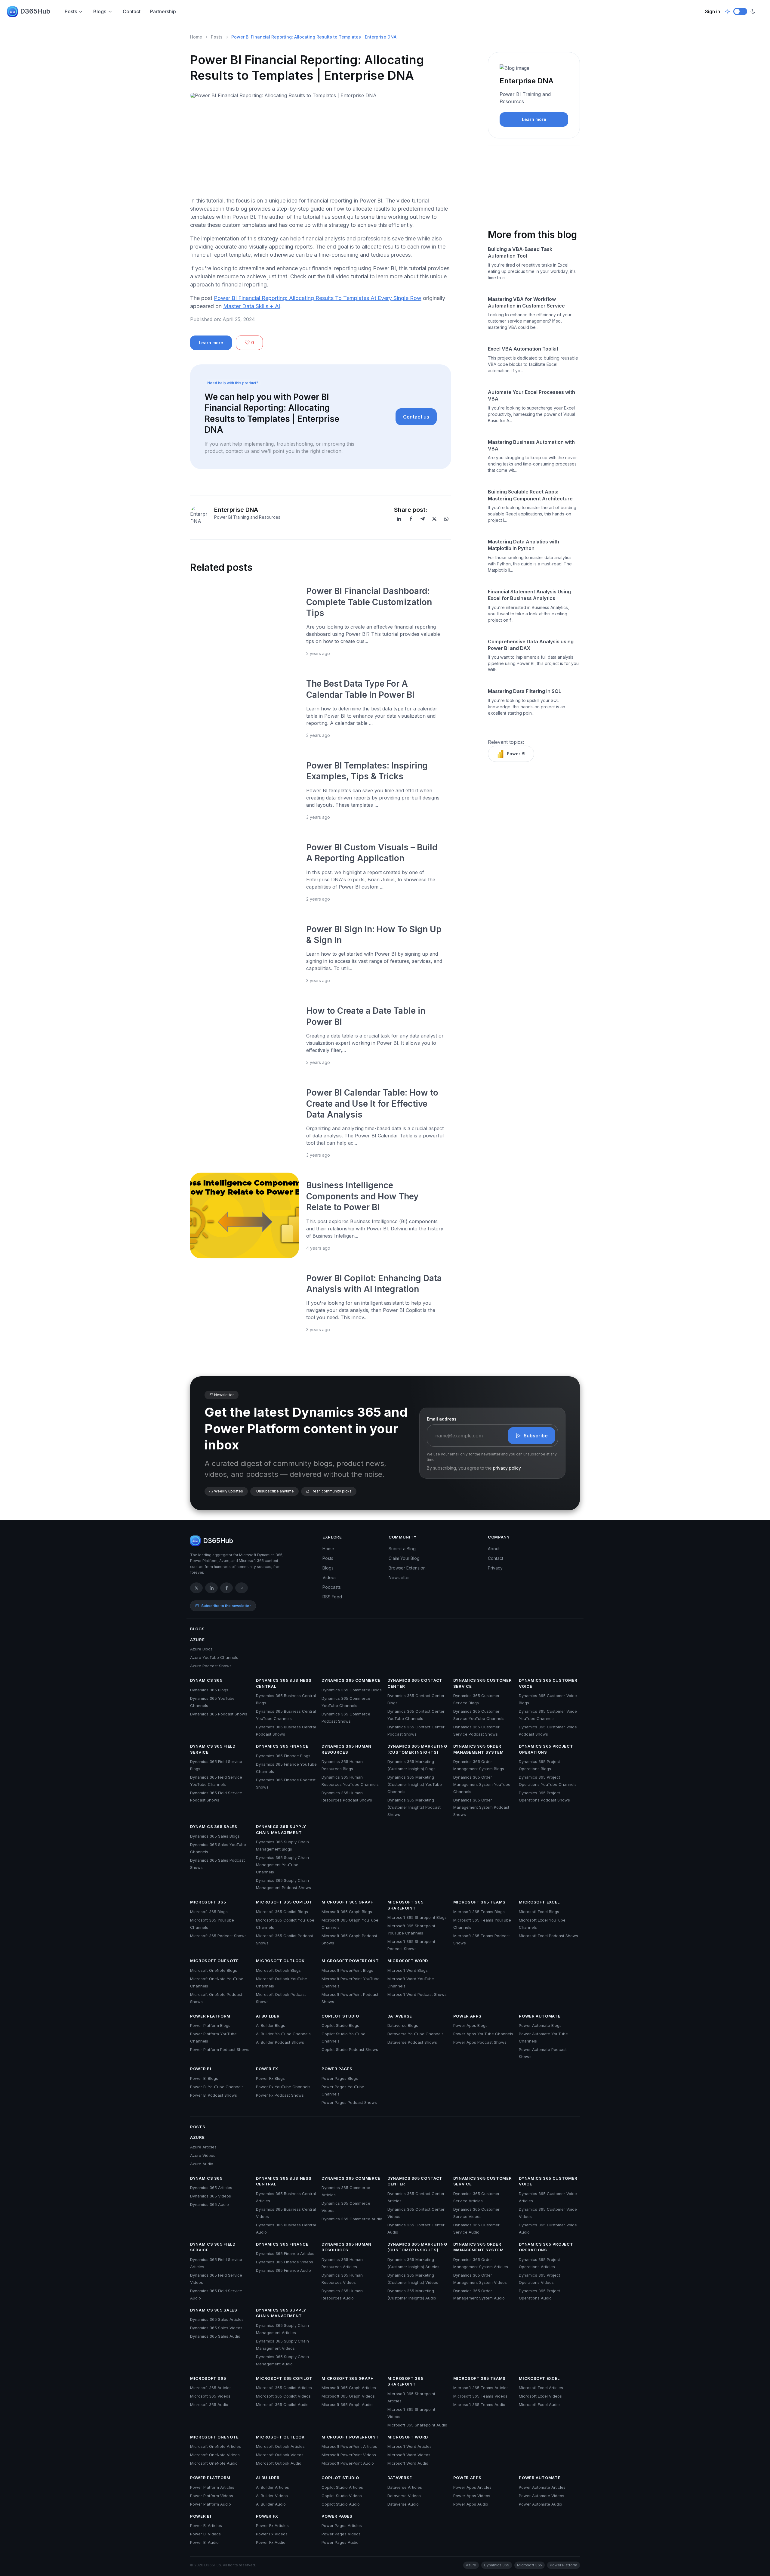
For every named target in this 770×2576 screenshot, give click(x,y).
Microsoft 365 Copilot (284, 1902)
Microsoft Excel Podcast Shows (548, 1936)
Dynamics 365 (206, 1680)
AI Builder (268, 2016)
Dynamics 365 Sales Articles (217, 2319)
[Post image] (245, 621)
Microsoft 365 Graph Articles (349, 2388)
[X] (434, 519)
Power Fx (267, 2069)
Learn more (211, 343)
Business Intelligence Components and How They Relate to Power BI (362, 1196)
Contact (132, 11)
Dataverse (400, 2016)
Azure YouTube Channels (214, 1657)
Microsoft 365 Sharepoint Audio (417, 2425)
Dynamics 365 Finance (282, 1746)
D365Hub (35, 11)
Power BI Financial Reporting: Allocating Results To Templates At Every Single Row (318, 298)
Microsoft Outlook (280, 1961)
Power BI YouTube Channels (217, 2087)
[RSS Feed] (242, 1588)
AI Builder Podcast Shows (280, 2042)
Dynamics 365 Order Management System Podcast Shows (481, 1807)
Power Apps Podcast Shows (480, 2042)
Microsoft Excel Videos (540, 2396)
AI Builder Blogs (271, 2025)
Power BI (516, 754)
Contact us (416, 417)
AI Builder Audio (271, 2504)
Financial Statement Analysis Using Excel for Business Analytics (529, 595)
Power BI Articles (206, 2525)
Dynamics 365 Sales (214, 1826)
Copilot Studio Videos (342, 2496)
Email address (442, 1419)
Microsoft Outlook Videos (280, 2455)
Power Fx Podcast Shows (280, 2095)
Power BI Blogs (204, 2078)
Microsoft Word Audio (408, 2463)
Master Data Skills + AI (252, 306)
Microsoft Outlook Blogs (278, 1970)
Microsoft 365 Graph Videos (348, 2396)
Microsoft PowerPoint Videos (349, 2455)
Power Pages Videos (341, 2534)
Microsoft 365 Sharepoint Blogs (417, 1917)
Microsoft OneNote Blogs (214, 1970)
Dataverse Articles (405, 2487)
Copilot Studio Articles (342, 2487)
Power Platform (210, 2016)
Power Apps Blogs (470, 2025)
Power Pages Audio (340, 2542)
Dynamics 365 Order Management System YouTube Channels (482, 1784)
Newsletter (399, 1577)
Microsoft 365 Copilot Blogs (282, 1912)
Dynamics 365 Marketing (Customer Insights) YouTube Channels (415, 1784)
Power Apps (468, 2016)
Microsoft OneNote (214, 1961)
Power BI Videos (205, 2534)
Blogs (100, 11)
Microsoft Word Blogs (408, 1970)
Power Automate (540, 2016)
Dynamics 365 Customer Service (483, 1683)
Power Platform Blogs (210, 2025)
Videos (330, 1577)
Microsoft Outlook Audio (279, 2463)
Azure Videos (203, 2155)
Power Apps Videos (472, 2496)
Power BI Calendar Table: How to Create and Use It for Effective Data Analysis (372, 1104)
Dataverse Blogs (403, 2025)
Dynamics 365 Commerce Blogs (352, 1690)
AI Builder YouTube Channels (283, 2034)
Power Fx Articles (272, 2525)
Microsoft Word (408, 1961)
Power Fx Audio (271, 2542)
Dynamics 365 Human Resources (346, 1749)
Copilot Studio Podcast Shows (350, 2049)
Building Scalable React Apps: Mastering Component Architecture (530, 495)
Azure (197, 1640)
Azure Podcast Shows (211, 1666)
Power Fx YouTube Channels (283, 2087)
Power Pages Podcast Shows (349, 2102)
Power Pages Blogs (340, 2078)
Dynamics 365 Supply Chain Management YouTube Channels (282, 1865)
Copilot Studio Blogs (340, 2025)
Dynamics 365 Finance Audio (283, 2270)
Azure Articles (203, 2147)
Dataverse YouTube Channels (416, 2034)
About (494, 1549)
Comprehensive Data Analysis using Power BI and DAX (531, 645)
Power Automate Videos (542, 2496)
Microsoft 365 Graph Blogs (347, 1912)
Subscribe (536, 1436)
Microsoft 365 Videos (210, 2396)
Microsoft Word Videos (409, 2455)
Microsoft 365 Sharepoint (405, 1905)
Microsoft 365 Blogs (209, 1912)
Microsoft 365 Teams (479, 1902)
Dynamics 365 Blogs (209, 1690)
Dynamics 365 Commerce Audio (352, 2219)
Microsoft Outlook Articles (280, 2446)
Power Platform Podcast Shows (220, 2049)
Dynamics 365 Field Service (213, 1749)
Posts (71, 11)
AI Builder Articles (273, 2487)
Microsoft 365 (208, 1902)
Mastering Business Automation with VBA (531, 445)
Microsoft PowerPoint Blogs (347, 1970)
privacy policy (507, 1468)
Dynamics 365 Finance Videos (285, 2262)
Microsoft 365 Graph (348, 1902)
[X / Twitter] (196, 1588)
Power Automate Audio (541, 2504)
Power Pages (337, 2069)
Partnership (163, 11)
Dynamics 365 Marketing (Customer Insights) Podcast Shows (414, 1807)
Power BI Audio (204, 2542)
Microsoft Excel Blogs (539, 1912)
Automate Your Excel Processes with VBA (531, 395)
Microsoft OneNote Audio (214, 2463)
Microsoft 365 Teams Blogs (479, 1912)
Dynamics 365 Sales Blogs (215, 1836)
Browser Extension (407, 1568)
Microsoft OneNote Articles (216, 2446)
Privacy (495, 1568)
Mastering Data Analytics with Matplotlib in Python (524, 545)
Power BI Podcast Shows (214, 2095)
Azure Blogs (201, 1649)
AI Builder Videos (272, 2496)
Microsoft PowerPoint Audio (348, 2463)
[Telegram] (423, 519)
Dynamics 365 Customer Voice (548, 1683)
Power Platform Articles (212, 2487)
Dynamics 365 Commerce (351, 1680)
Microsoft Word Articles (410, 2446)
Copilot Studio (340, 2016)
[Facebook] (411, 519)
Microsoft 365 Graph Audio (347, 2404)
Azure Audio (202, 2164)
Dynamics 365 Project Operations (546, 1749)
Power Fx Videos (272, 2534)
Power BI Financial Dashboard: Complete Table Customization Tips (369, 602)
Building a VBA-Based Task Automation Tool (520, 252)
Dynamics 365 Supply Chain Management (281, 1829)
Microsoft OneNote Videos (215, 2455)
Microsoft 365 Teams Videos (480, 2396)
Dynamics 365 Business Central (284, 1683)
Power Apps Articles (472, 2487)
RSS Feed (332, 1597)
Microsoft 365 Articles (211, 2388)
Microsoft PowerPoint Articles (349, 2446)
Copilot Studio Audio (341, 2504)
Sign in (713, 11)
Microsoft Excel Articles (541, 2388)
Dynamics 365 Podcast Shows (219, 1714)
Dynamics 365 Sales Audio (215, 2336)
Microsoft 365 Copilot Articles (284, 2388)
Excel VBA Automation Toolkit (523, 349)
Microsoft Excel (539, 1902)
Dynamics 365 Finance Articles (285, 2253)
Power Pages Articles (342, 2525)
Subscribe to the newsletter (226, 1606)
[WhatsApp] (446, 519)
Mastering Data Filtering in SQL (525, 691)
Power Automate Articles (542, 2487)
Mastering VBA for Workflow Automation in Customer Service (526, 302)
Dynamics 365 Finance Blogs (283, 1756)
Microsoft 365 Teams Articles (481, 2388)
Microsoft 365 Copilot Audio (282, 2404)
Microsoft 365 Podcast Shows (218, 1936)
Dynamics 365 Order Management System (479, 1749)
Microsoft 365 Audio (209, 2404)
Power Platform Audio (211, 2504)
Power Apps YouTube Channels (483, 2034)
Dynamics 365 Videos (211, 2196)
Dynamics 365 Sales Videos (216, 2328)
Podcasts (332, 1587)
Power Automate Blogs (540, 2025)
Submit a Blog (402, 1549)
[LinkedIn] (399, 519)
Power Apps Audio (471, 2504)
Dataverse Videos (404, 2496)
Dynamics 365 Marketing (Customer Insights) (417, 1749)
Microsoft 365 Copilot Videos (283, 2396)
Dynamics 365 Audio (209, 2204)
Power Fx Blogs (270, 2078)
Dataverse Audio (403, 2504)
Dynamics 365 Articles (211, 2188)
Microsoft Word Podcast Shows (417, 1994)
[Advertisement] (321, 150)
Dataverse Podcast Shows (412, 2042)
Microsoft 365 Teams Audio (479, 2404)
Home (196, 37)
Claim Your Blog (404, 1558)
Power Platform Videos (212, 2496)
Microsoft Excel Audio (539, 2404)
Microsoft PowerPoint (350, 1961)
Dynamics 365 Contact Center (415, 1683)
